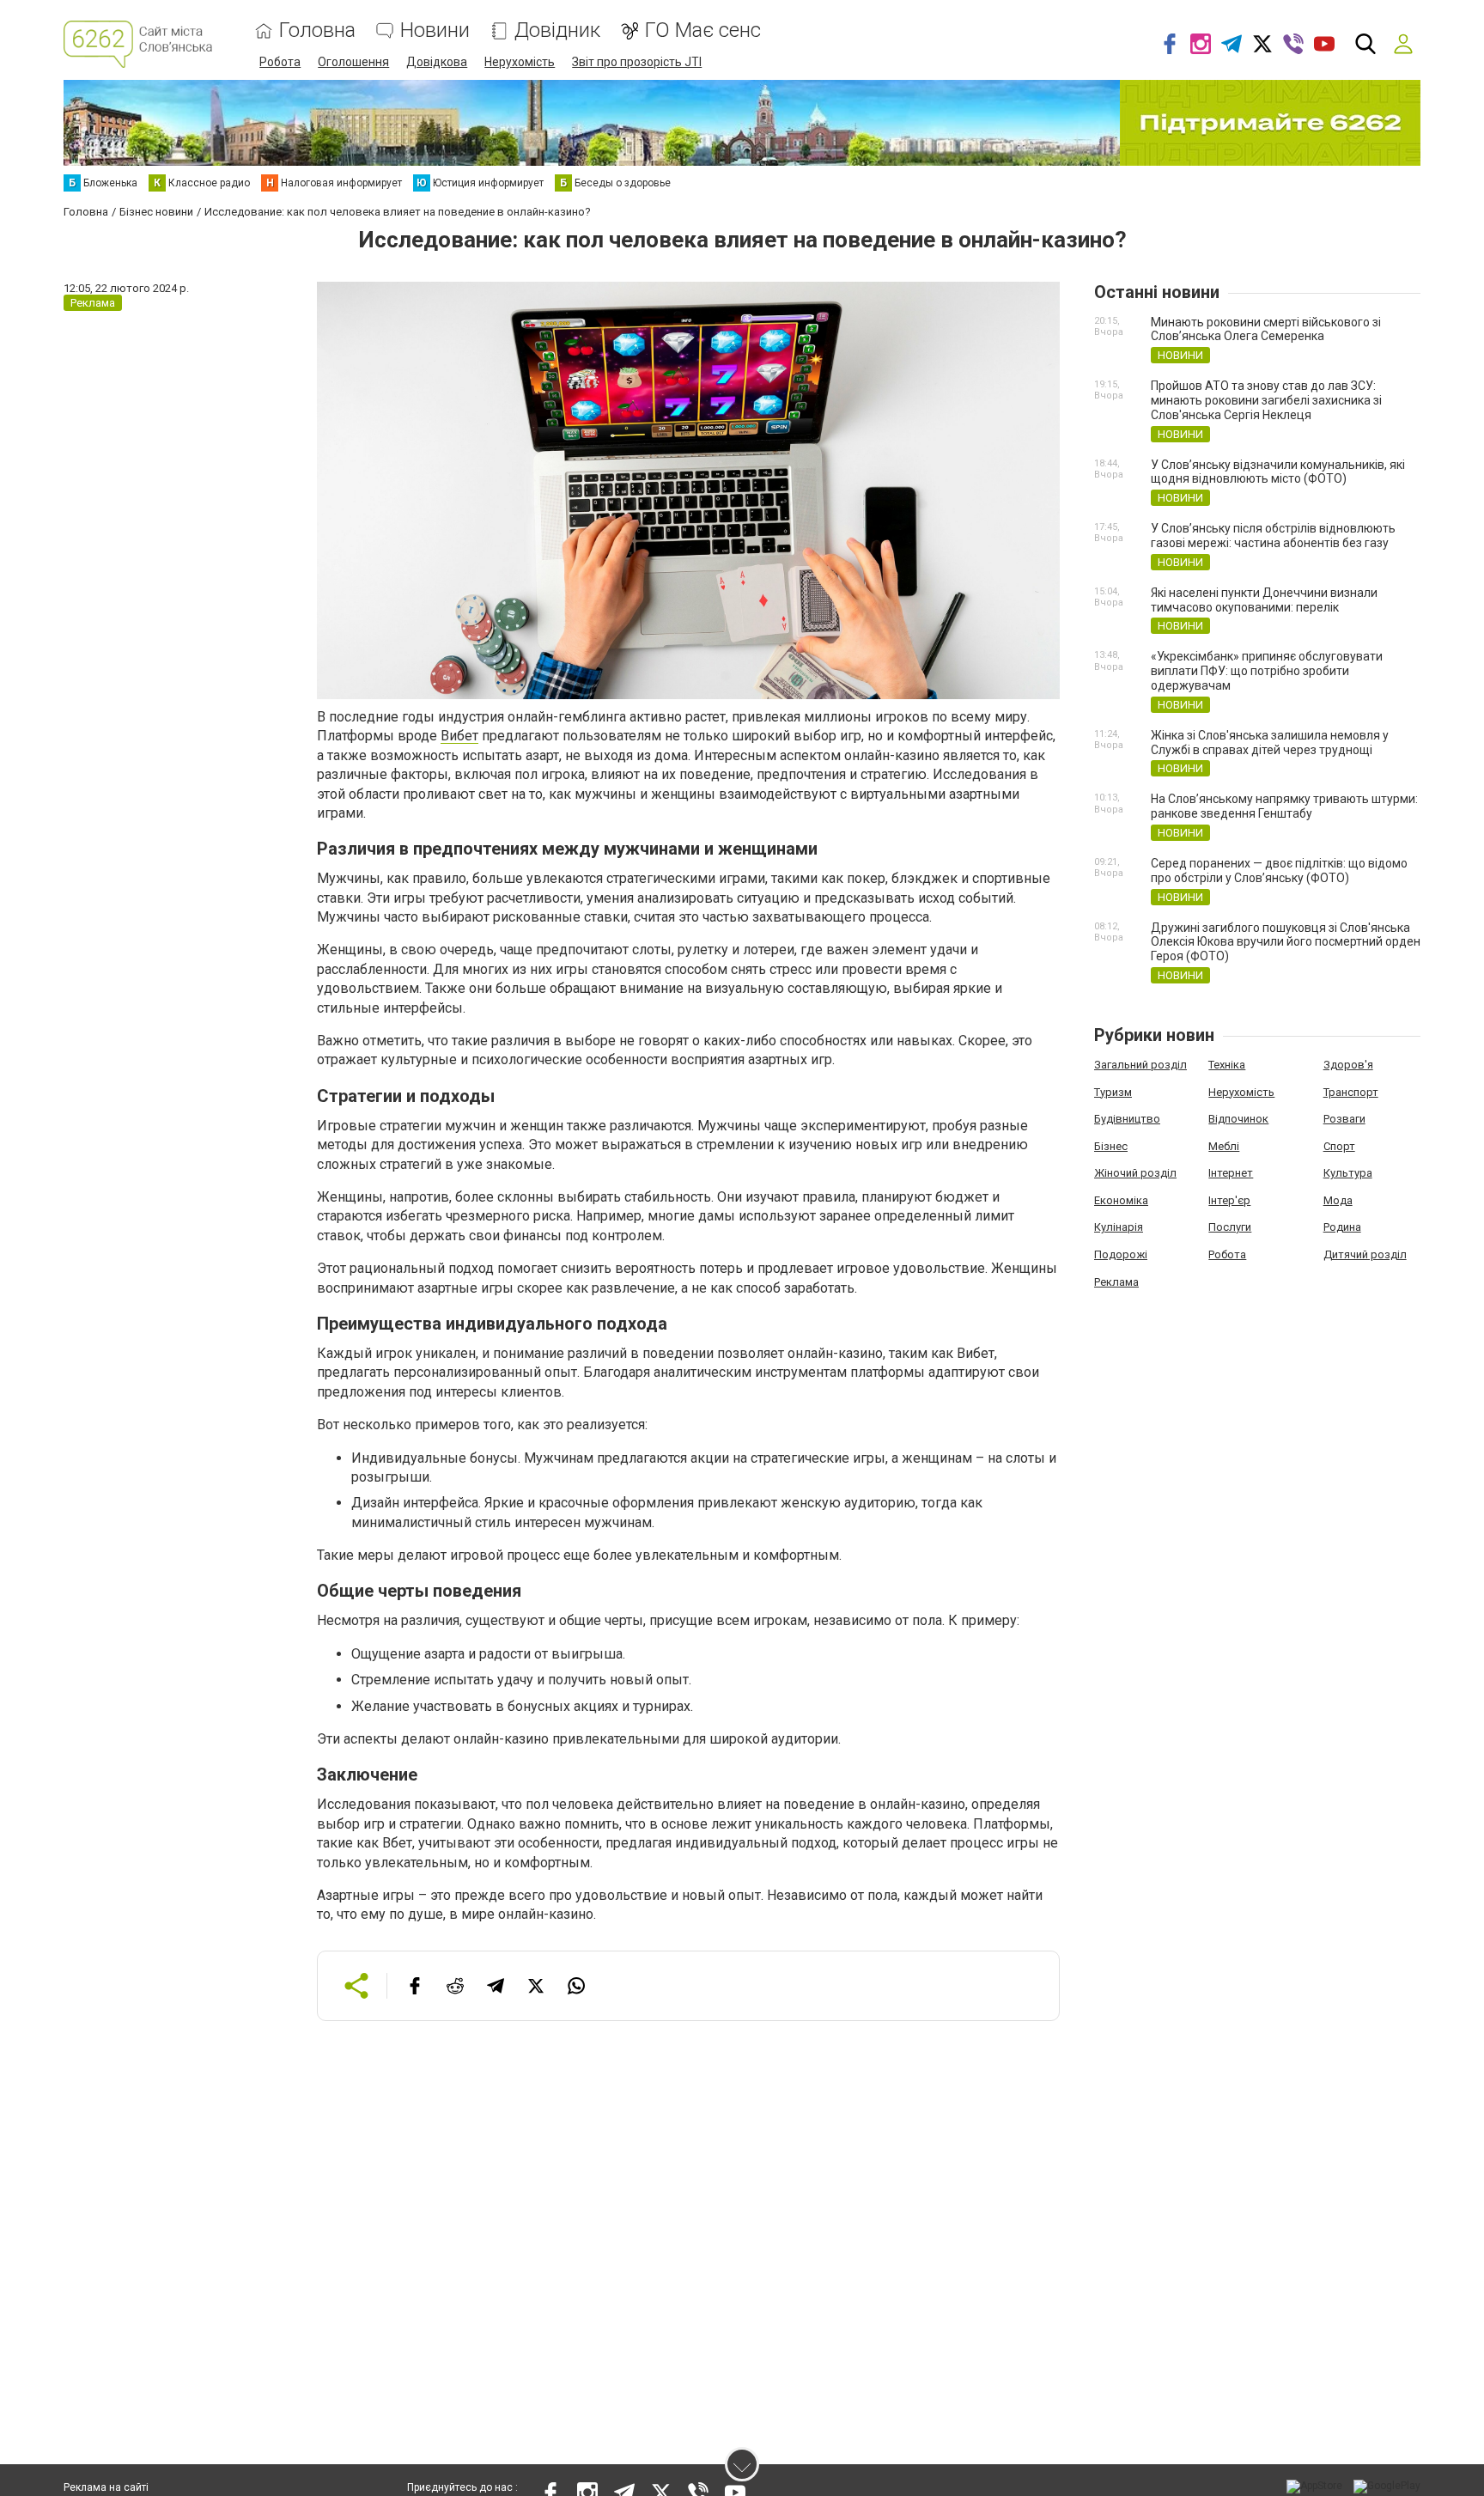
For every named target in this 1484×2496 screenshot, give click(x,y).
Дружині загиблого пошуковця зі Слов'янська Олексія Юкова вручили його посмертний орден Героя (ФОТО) (1286, 942)
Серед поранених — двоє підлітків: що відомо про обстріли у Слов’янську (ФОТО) (1279, 871)
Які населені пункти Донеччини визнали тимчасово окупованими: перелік (1264, 600)
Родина (1342, 1227)
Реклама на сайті (106, 2487)
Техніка (1227, 1065)
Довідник (557, 30)
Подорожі (1121, 1254)
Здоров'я (1348, 1065)
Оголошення (353, 62)
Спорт (1339, 1146)
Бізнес (1111, 1146)
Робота (280, 62)
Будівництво (1127, 1119)
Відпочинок (1238, 1119)
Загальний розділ (1140, 1065)
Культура (1348, 1173)
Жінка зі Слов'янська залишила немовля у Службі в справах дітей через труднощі (1270, 743)
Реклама (1116, 1282)
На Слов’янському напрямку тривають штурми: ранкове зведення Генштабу (1284, 806)
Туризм (1113, 1092)
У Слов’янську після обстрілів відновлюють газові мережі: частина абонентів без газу (1273, 536)
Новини (435, 30)
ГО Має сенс (703, 30)
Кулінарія (1119, 1227)
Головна (317, 30)
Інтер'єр (1229, 1200)
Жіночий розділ (1135, 1173)
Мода (1338, 1200)
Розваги (1344, 1119)
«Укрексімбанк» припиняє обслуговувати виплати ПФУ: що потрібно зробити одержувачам (1267, 671)
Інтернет (1231, 1173)
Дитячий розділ (1365, 1254)
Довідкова (437, 62)
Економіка (1121, 1200)
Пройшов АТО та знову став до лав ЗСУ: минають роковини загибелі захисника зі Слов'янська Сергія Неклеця (1266, 400)
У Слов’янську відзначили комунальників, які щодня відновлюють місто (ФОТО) (1278, 472)
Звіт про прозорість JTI (637, 62)
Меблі (1224, 1146)
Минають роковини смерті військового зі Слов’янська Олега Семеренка (1266, 329)
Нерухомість (520, 62)
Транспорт (1351, 1092)
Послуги (1230, 1227)
